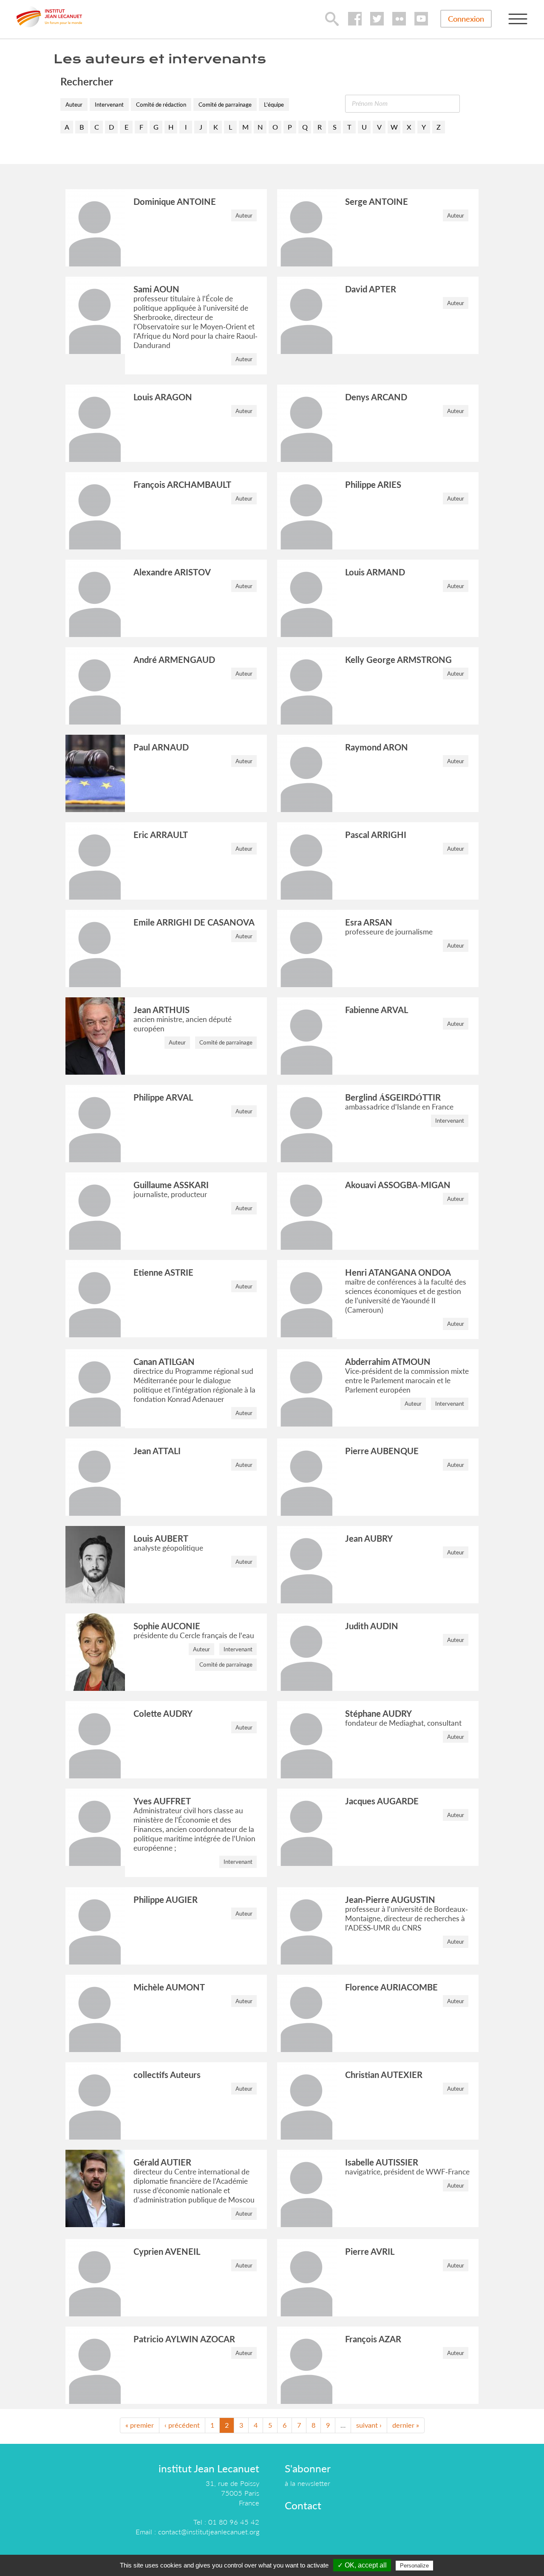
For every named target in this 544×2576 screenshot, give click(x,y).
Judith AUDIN (372, 1626)
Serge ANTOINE (377, 201)
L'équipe (274, 105)
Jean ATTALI (157, 1451)
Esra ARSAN (369, 922)
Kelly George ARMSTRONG (398, 660)
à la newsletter (307, 2483)
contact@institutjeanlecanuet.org (209, 2532)
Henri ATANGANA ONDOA (398, 1272)
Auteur (74, 105)
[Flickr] (399, 19)
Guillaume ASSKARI (171, 1185)
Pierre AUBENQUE (382, 1451)
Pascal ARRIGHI (376, 835)
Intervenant (109, 105)
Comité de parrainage (225, 105)
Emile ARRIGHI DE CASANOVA (194, 922)
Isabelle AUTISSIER (382, 2162)
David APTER (371, 289)
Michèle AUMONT (169, 1987)
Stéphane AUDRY (378, 1713)
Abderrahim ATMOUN (388, 1362)
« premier (140, 2425)
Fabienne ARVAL (377, 1010)
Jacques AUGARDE (382, 1801)
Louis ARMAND (375, 572)
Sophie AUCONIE (167, 1626)
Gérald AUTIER (162, 2162)
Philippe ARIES (373, 484)
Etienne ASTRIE (163, 1272)
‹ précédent (182, 2425)
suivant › (369, 2425)
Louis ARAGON (163, 397)
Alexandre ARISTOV (172, 572)
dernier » (406, 2425)
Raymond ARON (377, 747)
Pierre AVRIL (370, 2251)
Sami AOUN (156, 289)
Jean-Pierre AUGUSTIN (390, 1899)
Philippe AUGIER (166, 1899)
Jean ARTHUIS (161, 1010)
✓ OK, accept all (362, 2565)
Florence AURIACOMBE (391, 1987)
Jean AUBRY (369, 1538)
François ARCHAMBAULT (182, 484)
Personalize (414, 2566)
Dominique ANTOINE (175, 201)
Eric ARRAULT (161, 835)
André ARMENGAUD (174, 660)
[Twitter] (377, 19)
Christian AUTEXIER (384, 2075)
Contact (303, 2505)
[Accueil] (49, 17)
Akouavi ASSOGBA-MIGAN (398, 1185)
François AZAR (373, 2339)
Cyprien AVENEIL (167, 2251)
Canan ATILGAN (164, 1362)
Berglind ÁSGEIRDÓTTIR (393, 1097)
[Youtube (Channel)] (421, 19)
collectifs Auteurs (167, 2075)
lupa (332, 19)
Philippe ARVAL (163, 1097)
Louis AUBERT (161, 1538)
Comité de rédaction (161, 105)
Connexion (466, 19)
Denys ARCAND (376, 397)
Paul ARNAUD (161, 747)
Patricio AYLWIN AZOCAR (184, 2339)
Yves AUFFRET (162, 1801)
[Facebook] (355, 19)
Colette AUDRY (163, 1713)
